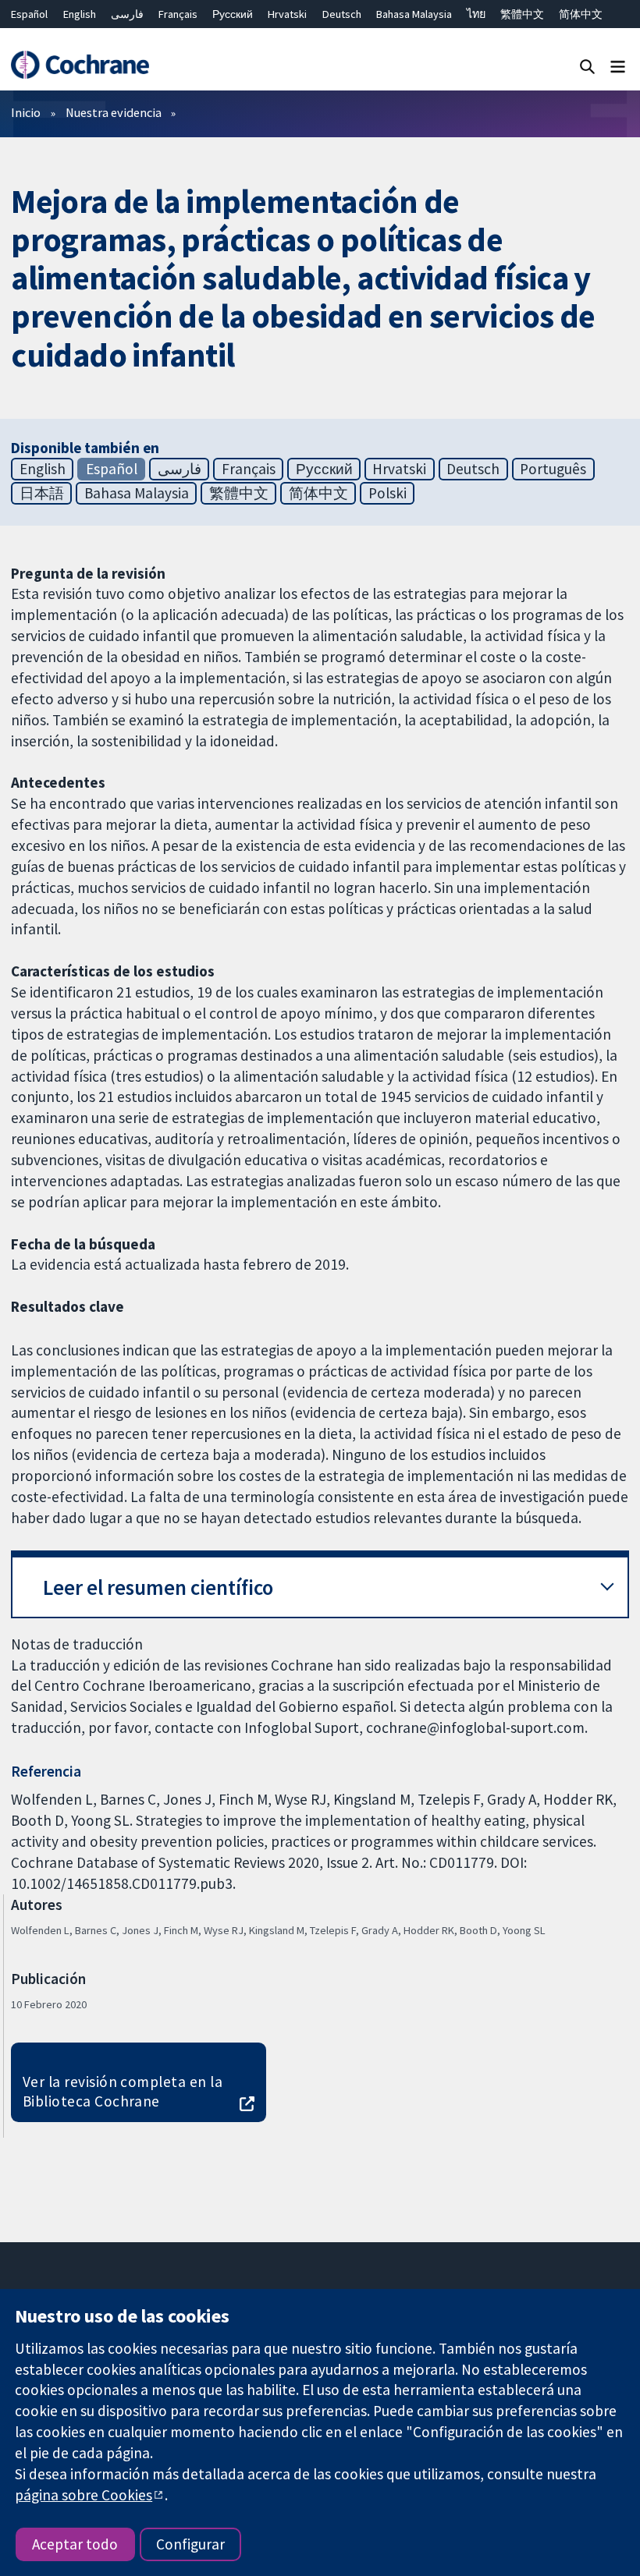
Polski (388, 493)
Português (553, 469)
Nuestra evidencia (114, 112)
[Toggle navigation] (618, 66)
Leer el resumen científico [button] (158, 1587)
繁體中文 (522, 14)
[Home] (80, 65)
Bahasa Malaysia (414, 14)
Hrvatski (287, 14)
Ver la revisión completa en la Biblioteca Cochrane (123, 2091)
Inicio (26, 112)
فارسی (127, 14)
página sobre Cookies (84, 2495)
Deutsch (342, 14)
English (80, 14)
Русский (233, 14)
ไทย (476, 14)
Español (29, 14)
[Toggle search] (587, 66)
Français (178, 14)
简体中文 (581, 14)
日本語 (42, 493)
